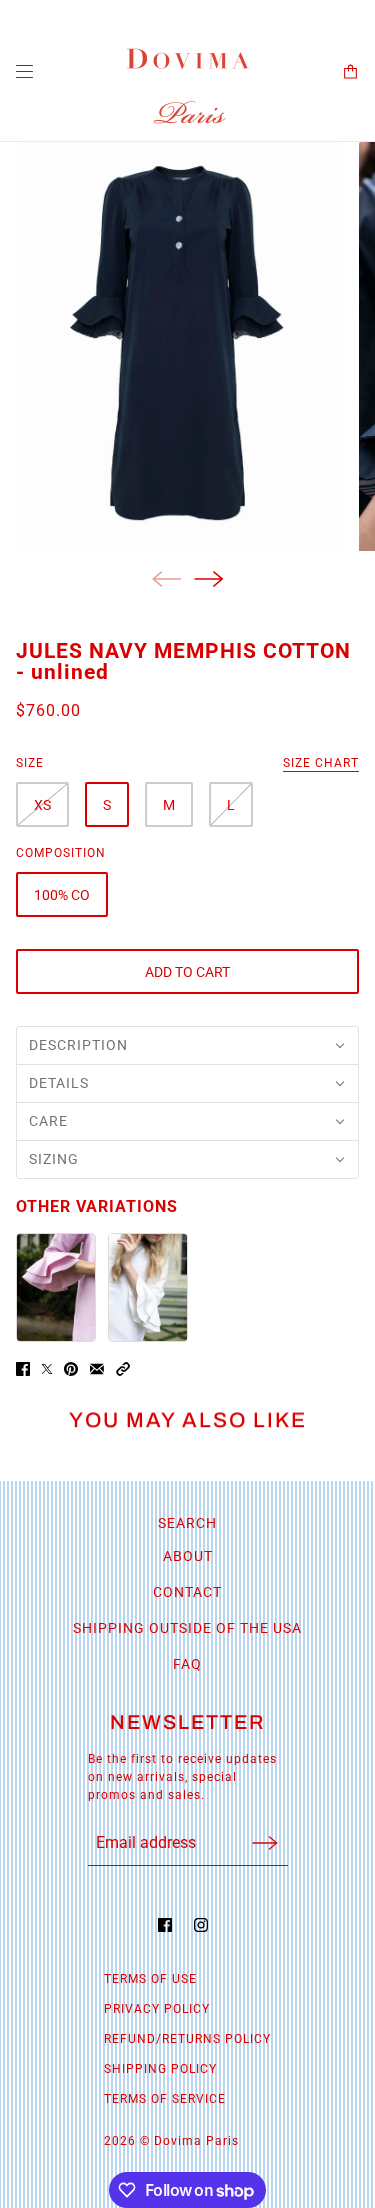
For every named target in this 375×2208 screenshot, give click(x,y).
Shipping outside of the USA (187, 1628)
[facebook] (170, 1925)
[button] (187, 1045)
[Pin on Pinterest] (71, 1369)
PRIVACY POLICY (157, 2009)
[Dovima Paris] (188, 86)
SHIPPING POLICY (160, 2069)
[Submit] (265, 1842)
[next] (208, 579)
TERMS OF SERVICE (165, 2099)
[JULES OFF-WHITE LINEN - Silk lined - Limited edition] (148, 1287)
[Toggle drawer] (24, 71)
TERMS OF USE (150, 1979)
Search (187, 1523)
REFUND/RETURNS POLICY (187, 2039)
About (188, 1556)
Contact (187, 1592)
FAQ (187, 1664)
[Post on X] (47, 1369)
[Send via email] (97, 1369)
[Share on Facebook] (23, 1369)
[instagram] (206, 1925)
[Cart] (350, 71)
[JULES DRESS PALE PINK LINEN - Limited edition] (56, 1287)
